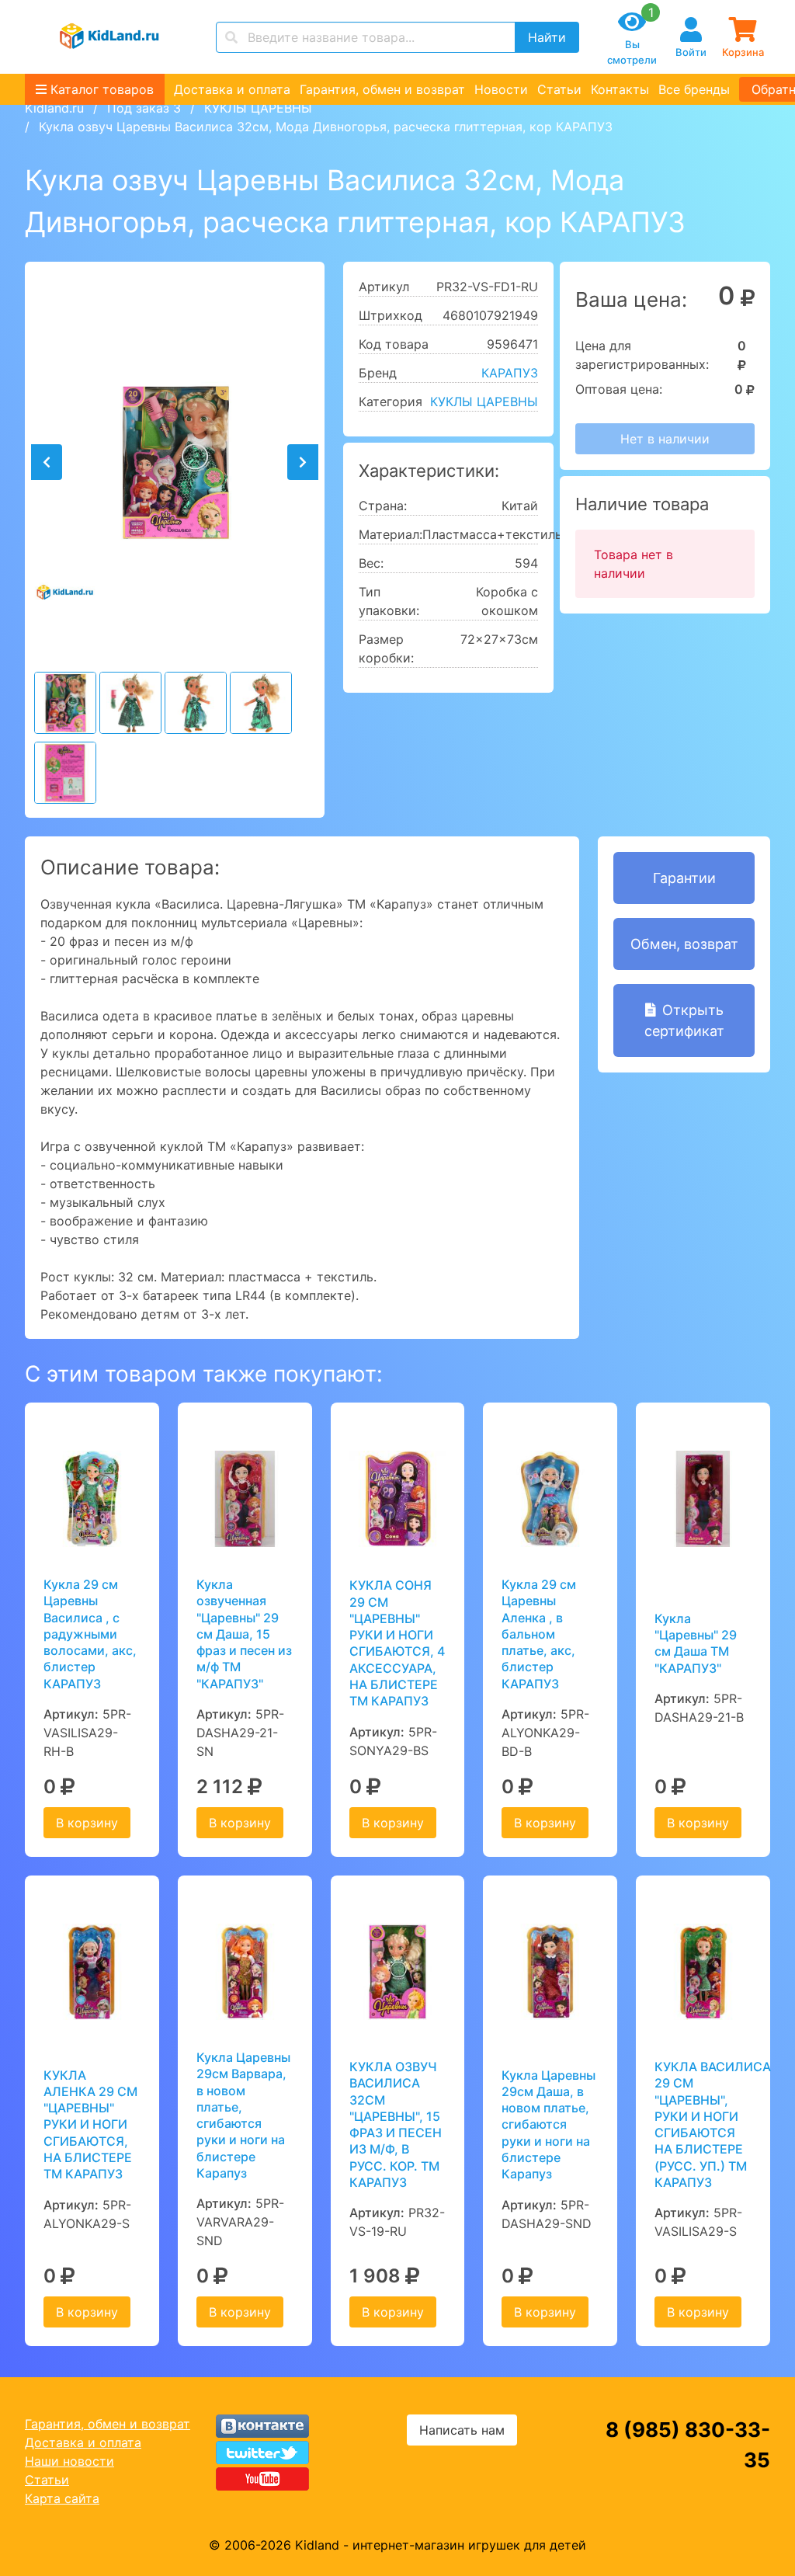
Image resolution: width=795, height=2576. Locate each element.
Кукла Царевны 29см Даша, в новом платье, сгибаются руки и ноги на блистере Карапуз (549, 2125)
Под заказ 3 (144, 108)
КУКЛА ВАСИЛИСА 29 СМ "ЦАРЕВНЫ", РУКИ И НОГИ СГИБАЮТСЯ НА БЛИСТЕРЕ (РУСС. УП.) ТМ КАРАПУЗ (703, 2124)
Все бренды (694, 89)
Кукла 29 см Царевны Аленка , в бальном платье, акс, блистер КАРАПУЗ (539, 1634)
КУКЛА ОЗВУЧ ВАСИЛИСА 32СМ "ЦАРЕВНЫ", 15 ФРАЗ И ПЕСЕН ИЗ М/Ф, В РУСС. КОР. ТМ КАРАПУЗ (396, 2124)
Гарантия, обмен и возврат (382, 89)
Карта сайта (62, 2498)
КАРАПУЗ (510, 373)
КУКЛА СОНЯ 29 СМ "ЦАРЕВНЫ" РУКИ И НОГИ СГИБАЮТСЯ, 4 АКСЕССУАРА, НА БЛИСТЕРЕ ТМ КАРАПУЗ (397, 1643)
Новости (501, 89)
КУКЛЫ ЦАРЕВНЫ (258, 108)
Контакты (620, 89)
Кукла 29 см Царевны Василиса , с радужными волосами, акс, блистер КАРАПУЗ (90, 1634)
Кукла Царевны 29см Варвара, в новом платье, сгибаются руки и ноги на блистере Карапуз (243, 2115)
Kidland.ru (54, 108)
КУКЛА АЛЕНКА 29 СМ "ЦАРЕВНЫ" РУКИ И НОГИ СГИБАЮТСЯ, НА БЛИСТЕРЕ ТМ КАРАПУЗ (90, 2125)
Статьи (559, 89)
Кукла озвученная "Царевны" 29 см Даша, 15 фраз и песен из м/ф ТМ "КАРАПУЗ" (244, 1634)
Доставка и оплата (232, 89)
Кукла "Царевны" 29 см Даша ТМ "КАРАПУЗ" (696, 1643)
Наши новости (69, 2461)
